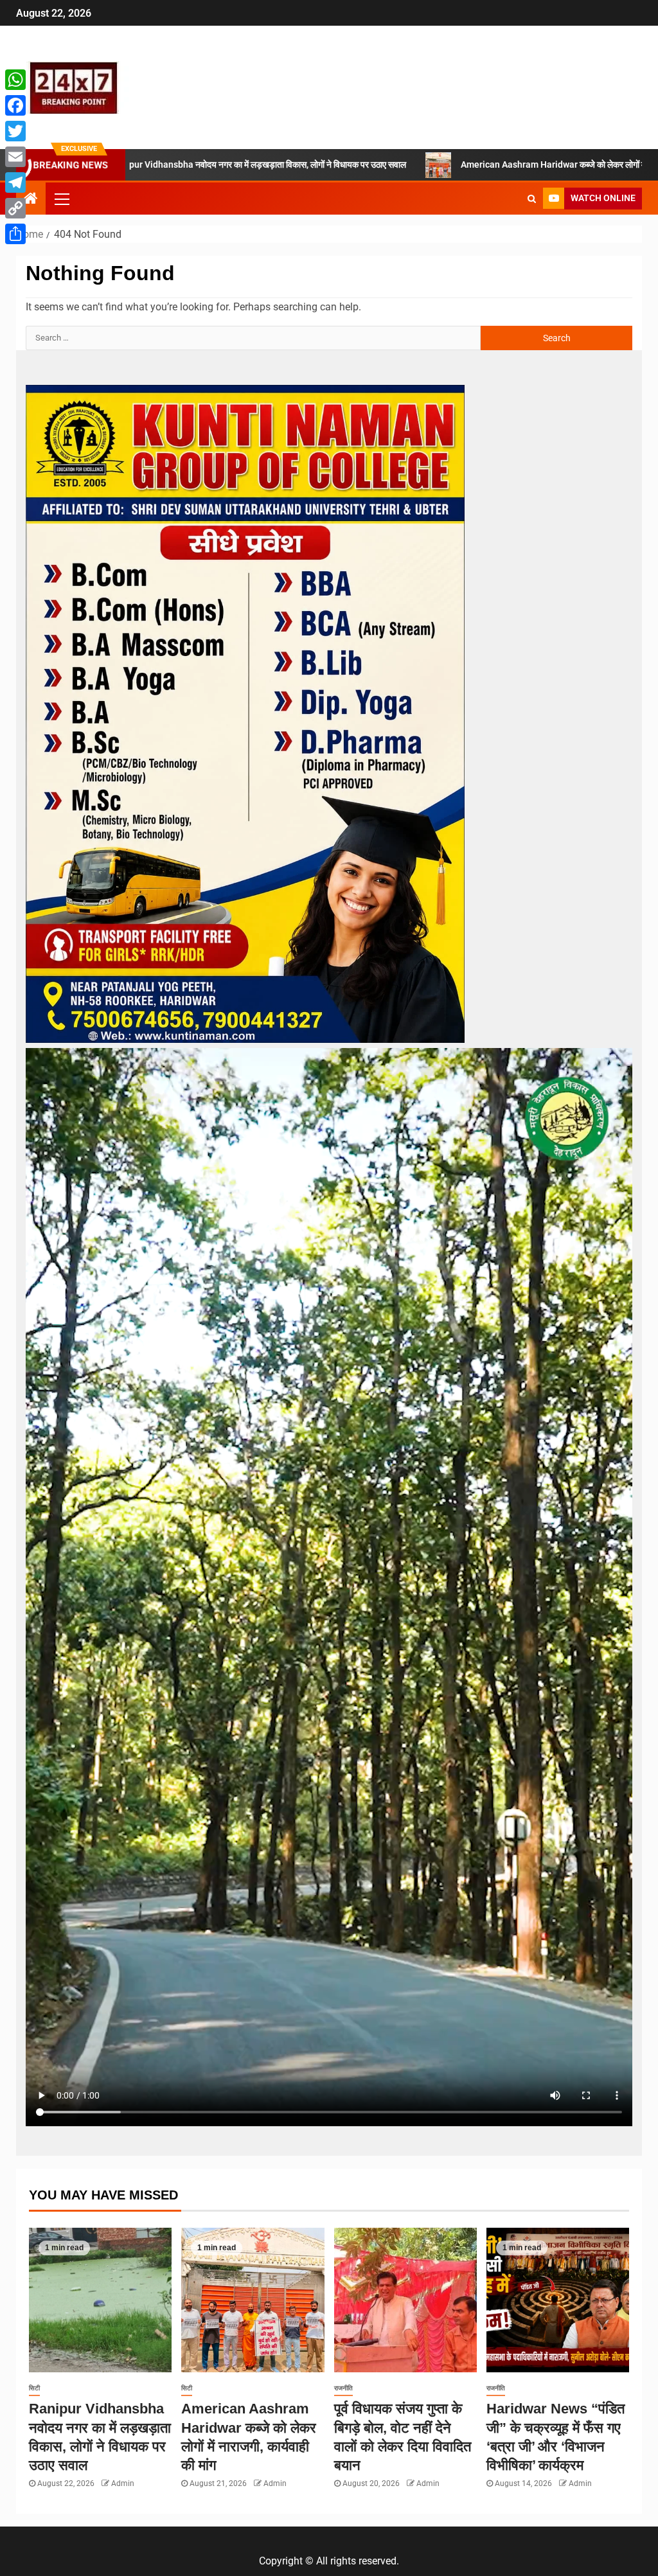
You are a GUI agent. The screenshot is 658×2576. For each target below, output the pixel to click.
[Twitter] (15, 131)
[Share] (15, 234)
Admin (123, 2483)
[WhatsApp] (15, 80)
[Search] (532, 199)
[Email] (15, 157)
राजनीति (343, 2388)
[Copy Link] (15, 208)
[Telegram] (15, 182)
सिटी (34, 2388)
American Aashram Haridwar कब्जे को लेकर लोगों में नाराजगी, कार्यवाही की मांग (472, 164)
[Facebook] (15, 105)
